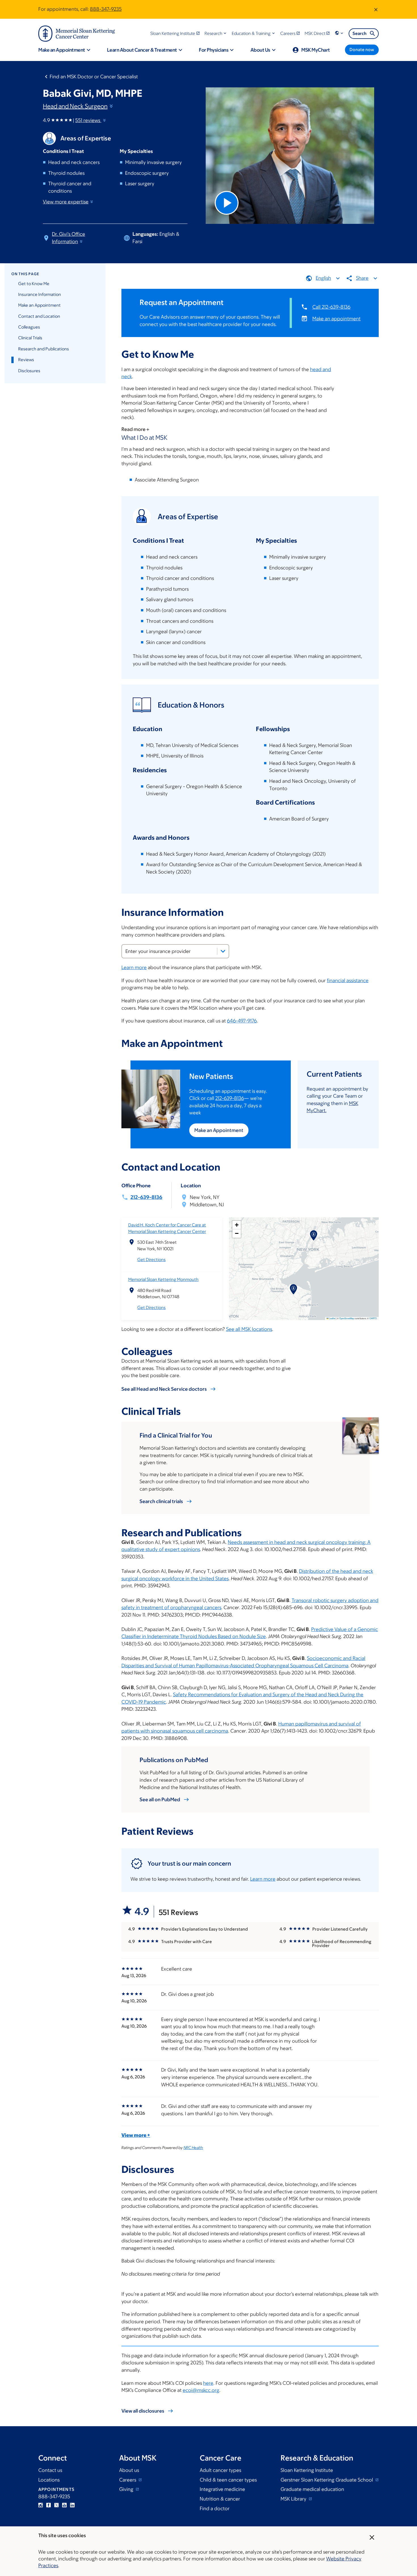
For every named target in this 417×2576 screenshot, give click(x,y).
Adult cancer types (220, 2470)
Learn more (134, 967)
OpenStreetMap (347, 1318)
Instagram (41, 2505)
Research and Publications (44, 349)
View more (66, 202)
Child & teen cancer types (228, 2480)
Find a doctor (215, 2508)
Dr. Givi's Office (69, 238)
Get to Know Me (34, 284)
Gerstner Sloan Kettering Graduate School (327, 2480)
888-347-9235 (106, 9)
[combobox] (175, 951)
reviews (88, 120)
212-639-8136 (230, 1098)
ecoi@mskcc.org (201, 2390)
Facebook (49, 2505)
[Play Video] (227, 203)
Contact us (50, 2470)
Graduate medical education (312, 2489)
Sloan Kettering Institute (307, 2470)
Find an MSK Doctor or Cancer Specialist (94, 77)
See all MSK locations (249, 1329)
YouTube (64, 2505)
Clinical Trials (30, 338)
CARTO (373, 1318)
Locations (49, 2480)
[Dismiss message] (376, 9)
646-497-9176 (242, 1021)
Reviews (26, 360)
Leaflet (332, 1318)
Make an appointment (336, 319)
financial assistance (348, 980)
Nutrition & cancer (220, 2499)
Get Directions (151, 1259)
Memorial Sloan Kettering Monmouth (163, 1279)
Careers (128, 2480)
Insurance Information (40, 294)
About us (129, 2470)
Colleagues (29, 327)
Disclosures (29, 371)
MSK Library (294, 2499)
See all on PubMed (160, 1800)
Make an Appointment (39, 305)
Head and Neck (75, 106)
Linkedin (72, 2505)
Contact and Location (39, 316)
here (208, 2383)
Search (360, 33)
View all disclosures (143, 2411)
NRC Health (193, 2148)
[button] (216, 33)
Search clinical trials (161, 1501)
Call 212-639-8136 (331, 307)
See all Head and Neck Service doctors (164, 1389)
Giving (127, 2489)
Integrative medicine (222, 2489)
